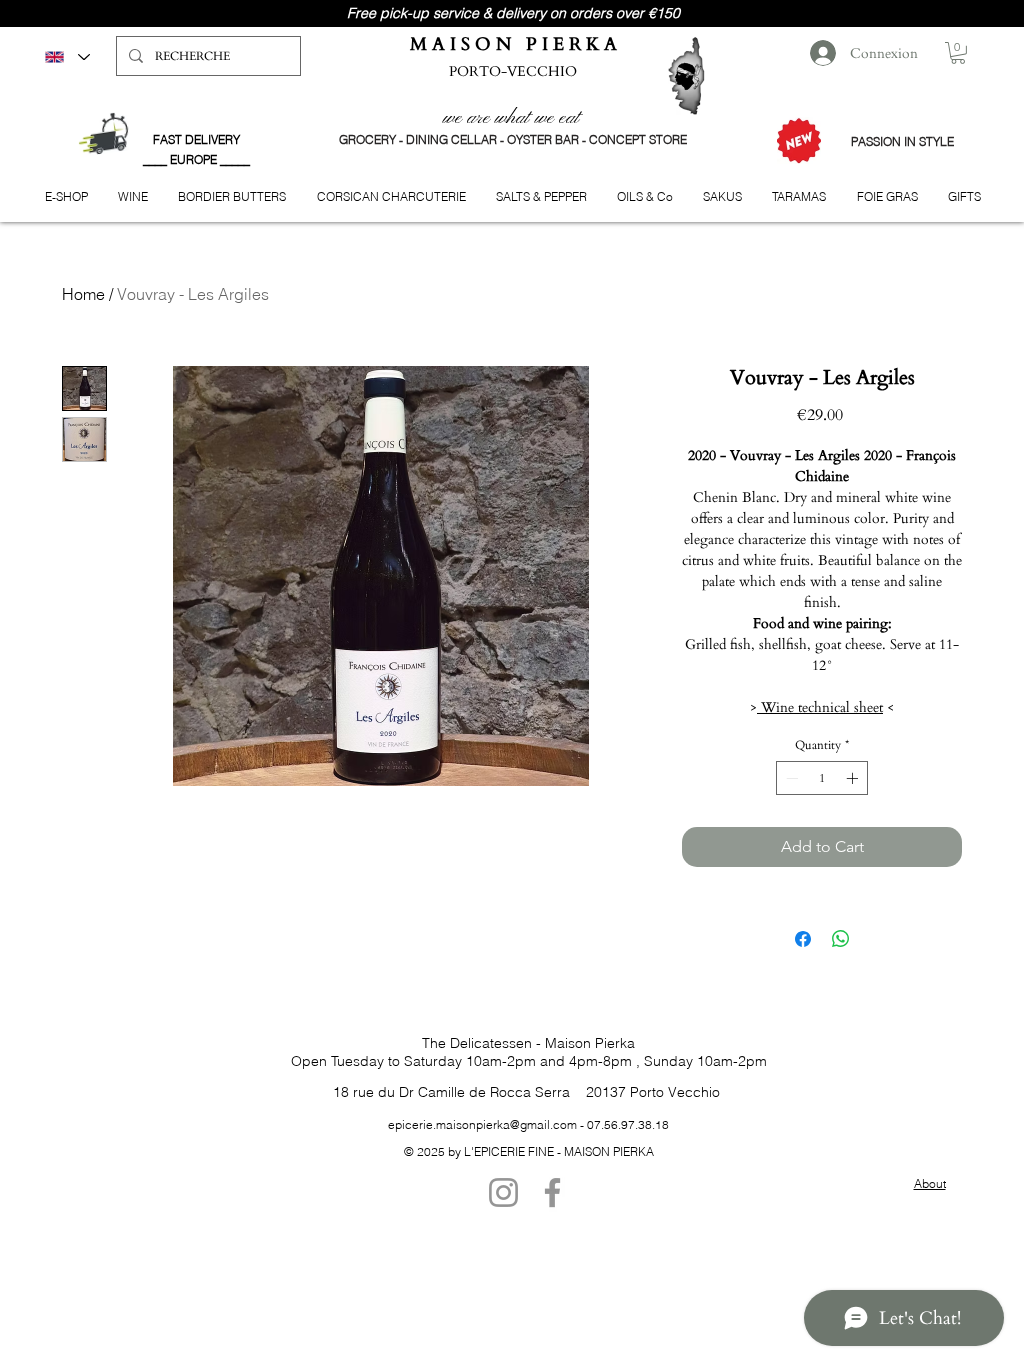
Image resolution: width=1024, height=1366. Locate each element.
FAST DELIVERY (196, 139)
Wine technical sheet (822, 707)
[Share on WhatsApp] (841, 939)
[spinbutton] (822, 778)
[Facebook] (552, 1192)
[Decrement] (790, 778)
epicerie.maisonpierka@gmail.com (482, 1124)
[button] (958, 53)
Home (83, 294)
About (930, 1183)
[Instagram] (503, 1192)
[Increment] (854, 778)
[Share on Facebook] (803, 939)
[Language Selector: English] (66, 56)
